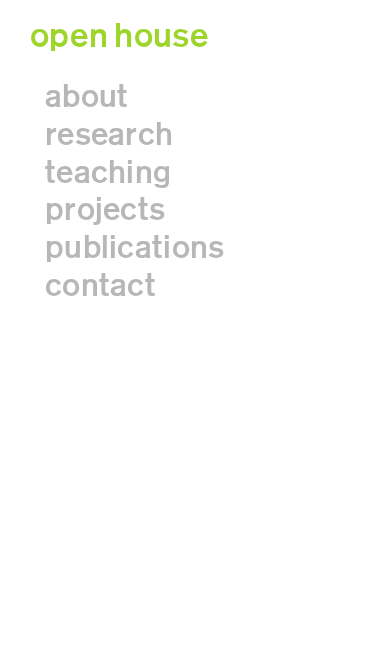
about (86, 96)
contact (100, 285)
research (109, 134)
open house (119, 36)
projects (105, 209)
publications (134, 247)
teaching (108, 172)
